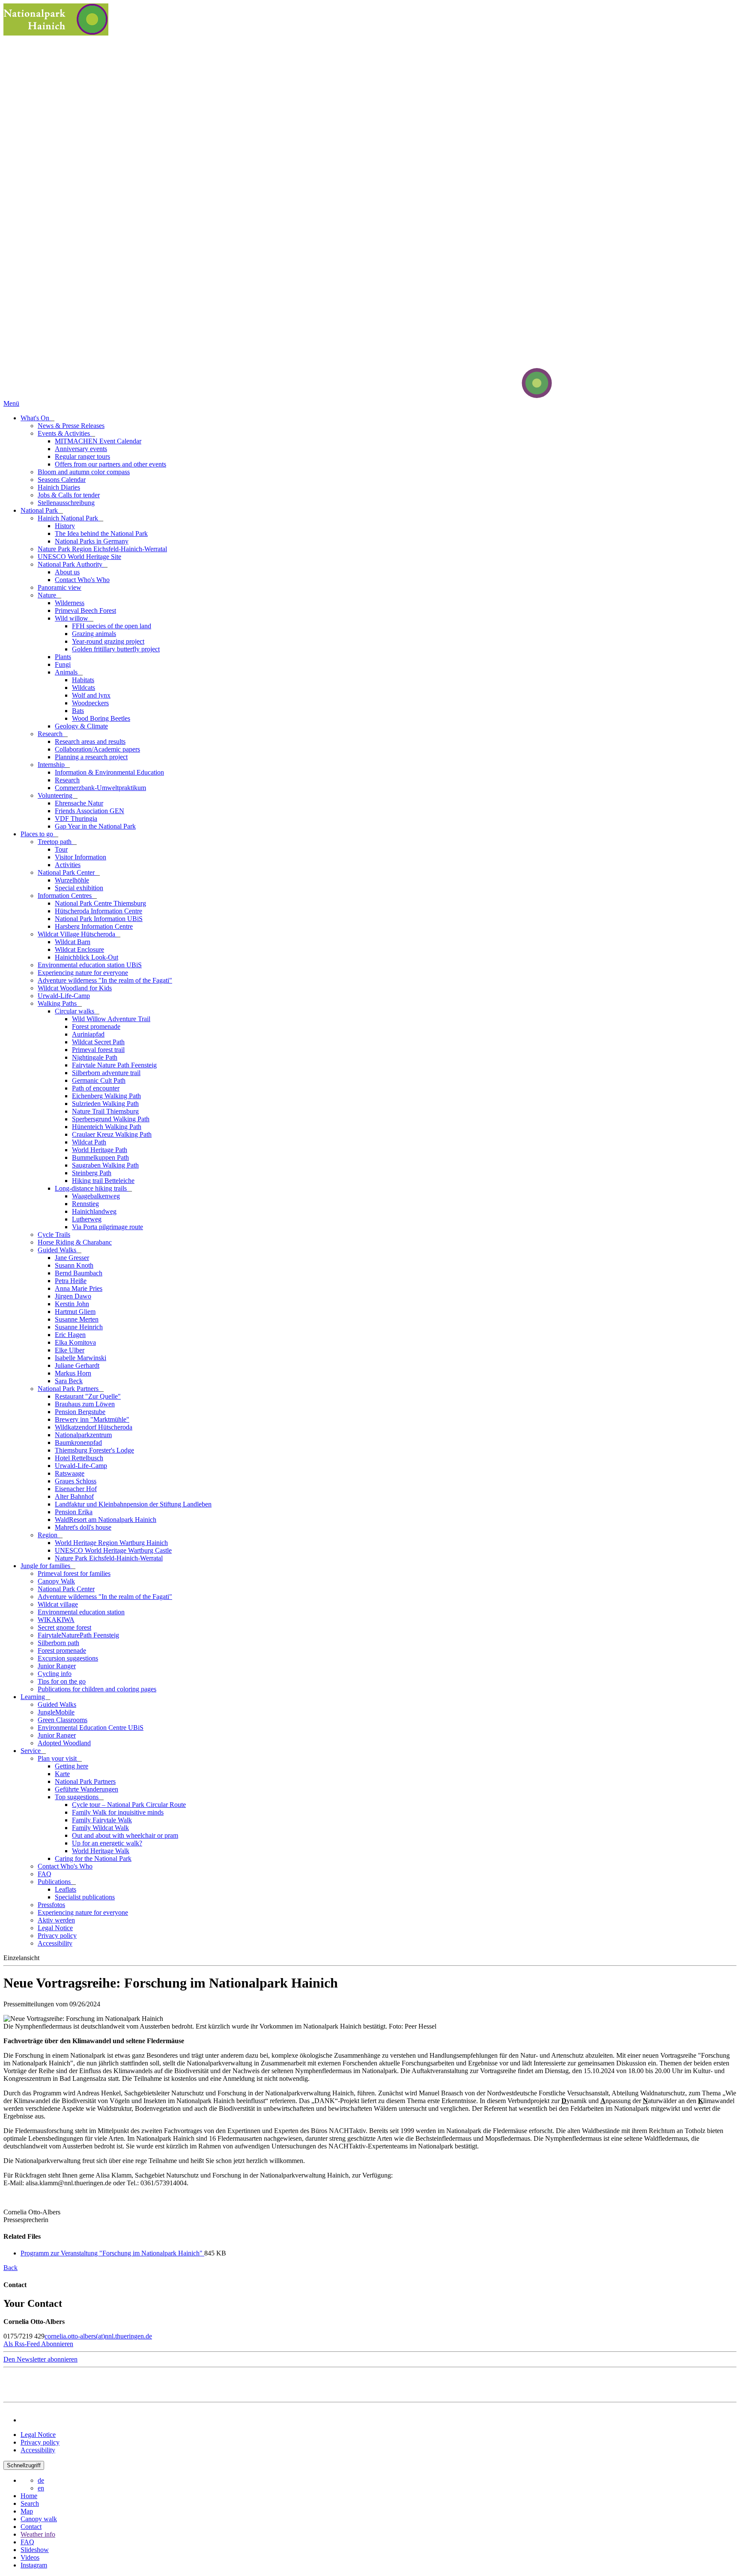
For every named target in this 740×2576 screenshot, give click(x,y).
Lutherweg (87, 1219)
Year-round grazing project (108, 641)
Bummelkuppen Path (100, 1157)
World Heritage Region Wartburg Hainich (111, 1543)
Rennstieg (85, 1204)
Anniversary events (81, 449)
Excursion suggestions (68, 1658)
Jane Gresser (72, 1258)
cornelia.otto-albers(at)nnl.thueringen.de (98, 2336)
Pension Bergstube (80, 1412)
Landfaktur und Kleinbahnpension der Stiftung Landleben (133, 1504)
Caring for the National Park (93, 1858)
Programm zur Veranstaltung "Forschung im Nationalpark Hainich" (112, 2253)
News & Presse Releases (71, 426)
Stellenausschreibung (66, 503)
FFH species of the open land (112, 626)
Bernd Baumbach (79, 1273)
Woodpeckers (90, 703)
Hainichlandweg (94, 1211)
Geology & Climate (81, 726)
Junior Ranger (57, 1666)
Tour (61, 849)
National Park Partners (69, 1389)
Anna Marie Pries (79, 1288)
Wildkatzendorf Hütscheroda (94, 1427)
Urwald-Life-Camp (64, 996)
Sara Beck (69, 1381)
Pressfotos (51, 1905)
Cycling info (55, 1674)
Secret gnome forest (64, 1627)
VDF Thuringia (76, 819)
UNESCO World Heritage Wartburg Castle (113, 1550)
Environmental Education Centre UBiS (91, 1728)
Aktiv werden (56, 1920)
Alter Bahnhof (74, 1496)
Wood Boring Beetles (101, 718)
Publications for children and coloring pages (97, 1689)
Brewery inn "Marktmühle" (92, 1419)
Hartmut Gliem (75, 1312)
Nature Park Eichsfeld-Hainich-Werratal (109, 1558)
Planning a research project (91, 757)
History (65, 526)
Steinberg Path (92, 1173)
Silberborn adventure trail (106, 1073)
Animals (67, 672)
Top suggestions (78, 1797)
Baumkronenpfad (78, 1443)
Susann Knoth (74, 1265)
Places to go (38, 834)
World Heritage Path (100, 1150)
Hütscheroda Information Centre (98, 911)
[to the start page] (504, 396)
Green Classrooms (63, 1720)
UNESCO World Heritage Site (79, 557)
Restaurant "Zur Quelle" (88, 1396)
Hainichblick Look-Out (87, 957)
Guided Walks (58, 1250)
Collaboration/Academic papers (97, 749)
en (41, 2488)
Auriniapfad (88, 1034)
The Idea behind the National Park (101, 533)
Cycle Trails (54, 1235)
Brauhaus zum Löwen (85, 1404)
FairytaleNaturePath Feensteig (78, 1635)
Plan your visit (58, 1758)
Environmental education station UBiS (90, 965)
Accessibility (55, 1943)
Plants (63, 657)
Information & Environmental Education (109, 772)
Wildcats (84, 688)
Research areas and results (90, 741)
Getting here (72, 1766)
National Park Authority (71, 564)
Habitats (83, 680)
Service (31, 1751)
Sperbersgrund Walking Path (111, 1119)
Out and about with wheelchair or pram (125, 1835)
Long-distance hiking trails (92, 1188)
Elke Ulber (70, 1350)
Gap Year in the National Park (95, 826)
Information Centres (66, 896)
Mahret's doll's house (83, 1527)
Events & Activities (65, 433)
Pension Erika (74, 1512)
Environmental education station (81, 1612)
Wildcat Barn (73, 942)
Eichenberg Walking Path (106, 1096)
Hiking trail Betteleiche (103, 1181)
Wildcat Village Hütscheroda (77, 934)
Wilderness (70, 603)
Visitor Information (81, 857)
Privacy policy (57, 1936)
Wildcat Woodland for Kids (75, 988)
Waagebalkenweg (96, 1196)
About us (67, 572)
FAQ (45, 1874)
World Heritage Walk (101, 1851)
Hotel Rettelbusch (79, 1458)
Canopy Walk (56, 1581)
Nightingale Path (95, 1057)
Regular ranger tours (82, 456)
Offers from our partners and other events (110, 464)
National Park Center (67, 872)
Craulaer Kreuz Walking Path (112, 1134)
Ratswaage (70, 1473)
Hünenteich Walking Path (107, 1127)
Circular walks (75, 1011)
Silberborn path (58, 1643)
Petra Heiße (71, 1281)
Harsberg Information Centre (94, 926)
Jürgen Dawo (73, 1296)
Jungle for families (46, 1566)
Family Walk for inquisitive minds (118, 1812)
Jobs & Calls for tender (69, 495)
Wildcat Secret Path (98, 1042)
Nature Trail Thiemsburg (105, 1111)
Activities (68, 865)
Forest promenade (96, 1027)
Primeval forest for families (74, 1573)
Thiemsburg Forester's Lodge (94, 1450)
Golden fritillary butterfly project (116, 649)
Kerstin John (72, 1304)
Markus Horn (73, 1373)
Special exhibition (79, 888)
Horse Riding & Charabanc (75, 1242)
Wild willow (72, 618)
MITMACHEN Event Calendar (98, 441)
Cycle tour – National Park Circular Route (129, 1805)
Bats (78, 711)
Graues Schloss (76, 1481)
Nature (48, 595)
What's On (36, 418)
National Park (40, 510)
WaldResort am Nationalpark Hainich (106, 1520)
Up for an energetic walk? (107, 1843)
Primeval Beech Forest (85, 611)
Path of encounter (96, 1088)
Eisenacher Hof (76, 1489)
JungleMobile (56, 1712)
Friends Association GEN (90, 811)
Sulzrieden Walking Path (105, 1104)
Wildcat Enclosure (79, 949)
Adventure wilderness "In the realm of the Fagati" (105, 980)
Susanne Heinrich (79, 1327)
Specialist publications (85, 1897)
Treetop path (55, 842)
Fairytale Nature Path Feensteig (114, 1065)
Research (51, 734)
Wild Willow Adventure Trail (111, 1019)
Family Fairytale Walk (102, 1820)
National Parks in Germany (92, 541)
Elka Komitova (75, 1342)
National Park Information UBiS (99, 919)
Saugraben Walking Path (105, 1165)
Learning (34, 1697)
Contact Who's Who (82, 580)
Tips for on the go (62, 1681)
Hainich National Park (69, 518)
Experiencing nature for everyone (83, 973)
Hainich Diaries (59, 487)
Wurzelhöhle (72, 880)
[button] (38, 2344)
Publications (55, 1882)
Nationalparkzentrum (83, 1435)
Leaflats (66, 1889)
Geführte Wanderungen (87, 1789)
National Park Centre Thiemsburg (100, 903)
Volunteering (56, 795)
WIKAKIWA (56, 1620)
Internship (52, 765)
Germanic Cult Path (99, 1080)
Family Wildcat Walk (100, 1828)
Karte (62, 1774)
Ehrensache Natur (79, 803)
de (41, 2480)
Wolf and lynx (91, 695)
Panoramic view (60, 587)
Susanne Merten (77, 1319)
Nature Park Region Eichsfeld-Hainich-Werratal (102, 549)
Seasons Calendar (62, 480)
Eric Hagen (70, 1335)
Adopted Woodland (64, 1743)
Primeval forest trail (98, 1050)
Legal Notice (55, 1928)
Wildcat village (58, 1604)
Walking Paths (58, 1003)
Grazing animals (94, 634)
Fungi (63, 664)
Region (48, 1535)
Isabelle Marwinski (81, 1358)
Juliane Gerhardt (77, 1365)
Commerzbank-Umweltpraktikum (100, 788)
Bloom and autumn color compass (84, 472)
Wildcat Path (89, 1142)
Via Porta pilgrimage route (107, 1227)
